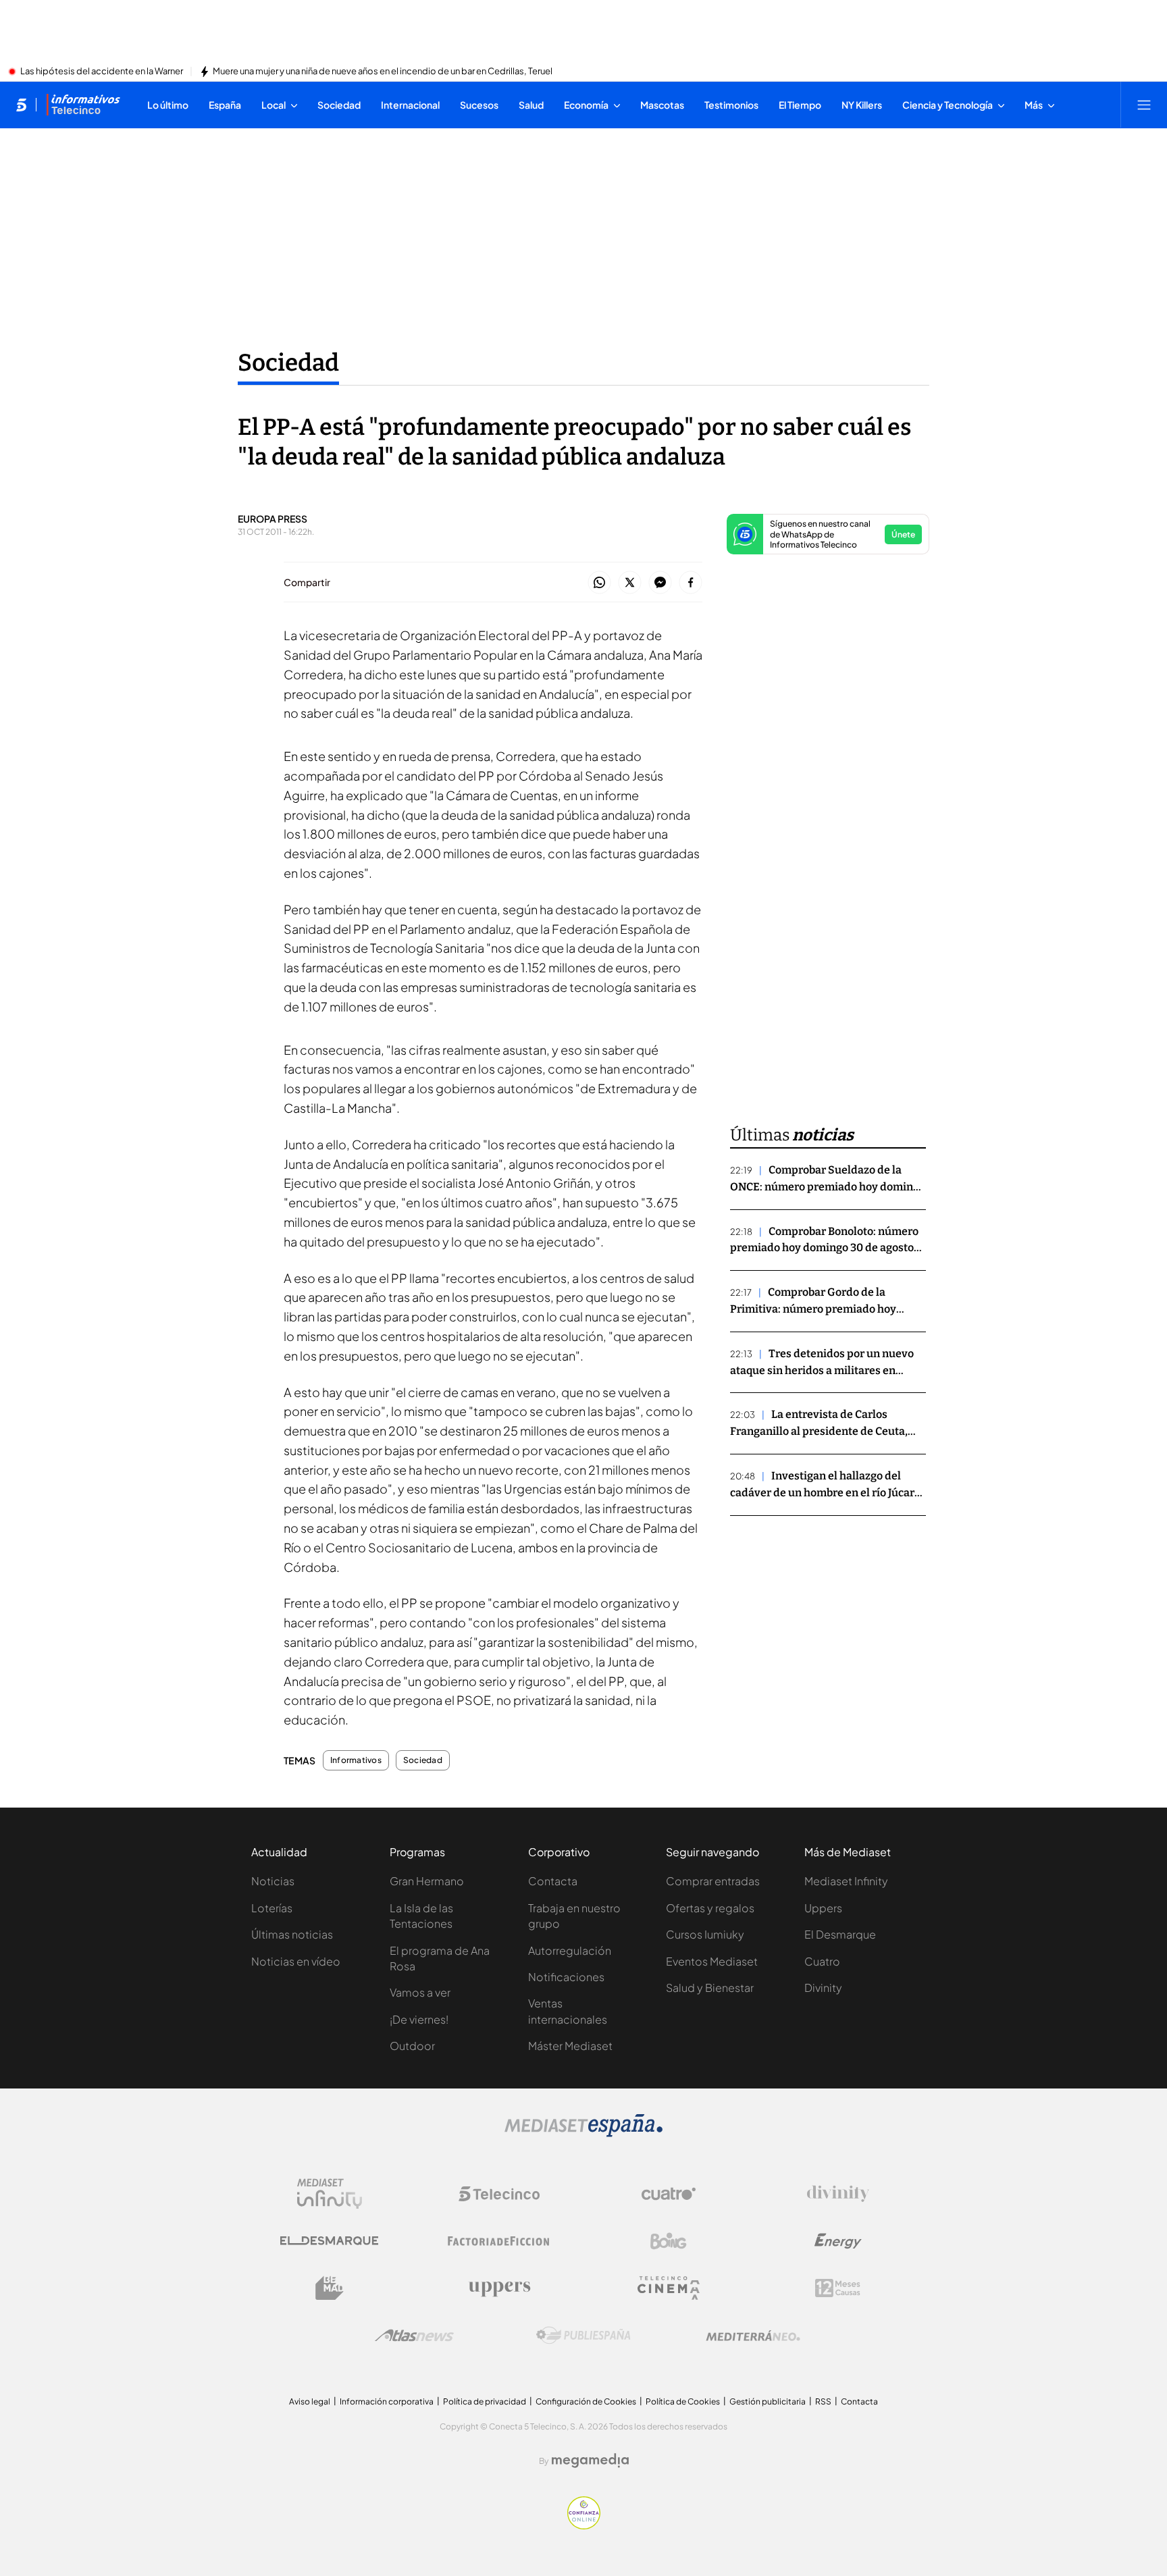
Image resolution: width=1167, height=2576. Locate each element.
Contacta (553, 1881)
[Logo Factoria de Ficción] (499, 2241)
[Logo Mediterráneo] (753, 2336)
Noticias (273, 1881)
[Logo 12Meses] (838, 2288)
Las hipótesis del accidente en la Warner (102, 72)
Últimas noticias (292, 1934)
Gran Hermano (427, 1881)
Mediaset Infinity (846, 1881)
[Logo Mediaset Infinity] (330, 2194)
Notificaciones (566, 1977)
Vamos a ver (420, 1992)
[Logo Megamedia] (590, 2461)
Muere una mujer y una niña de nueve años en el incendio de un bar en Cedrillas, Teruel (383, 72)
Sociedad (288, 363)
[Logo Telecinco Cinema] (669, 2288)
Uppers (823, 1908)
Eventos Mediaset (712, 1961)
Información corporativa (387, 2401)
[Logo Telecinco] (499, 2194)
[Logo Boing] (669, 2241)
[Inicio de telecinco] (21, 105)
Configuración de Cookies (586, 2401)
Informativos (356, 1760)
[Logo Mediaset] (583, 2133)
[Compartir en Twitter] (630, 583)
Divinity (823, 1988)
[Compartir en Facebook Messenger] (660, 583)
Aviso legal (310, 2401)
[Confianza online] (584, 2525)
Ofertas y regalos (710, 1908)
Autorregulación (570, 1950)
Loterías (272, 1908)
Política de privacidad (485, 2401)
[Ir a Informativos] (83, 105)
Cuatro (822, 1961)
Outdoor (412, 2046)
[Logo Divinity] (838, 2194)
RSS (823, 2401)
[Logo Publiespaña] (583, 2336)
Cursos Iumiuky (705, 1934)
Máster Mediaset (570, 2046)
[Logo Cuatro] (669, 2194)
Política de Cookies (683, 2401)
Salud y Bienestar (710, 1988)
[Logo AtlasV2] (414, 2335)
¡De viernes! (419, 2019)
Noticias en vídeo (296, 1961)
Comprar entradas (713, 1881)
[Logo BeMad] (330, 2288)
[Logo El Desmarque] (329, 2241)
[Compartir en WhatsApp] (599, 583)
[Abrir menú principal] (1144, 105)
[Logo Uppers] (499, 2288)
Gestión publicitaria (768, 2401)
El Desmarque (840, 1934)
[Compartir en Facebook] (691, 583)
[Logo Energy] (838, 2241)
